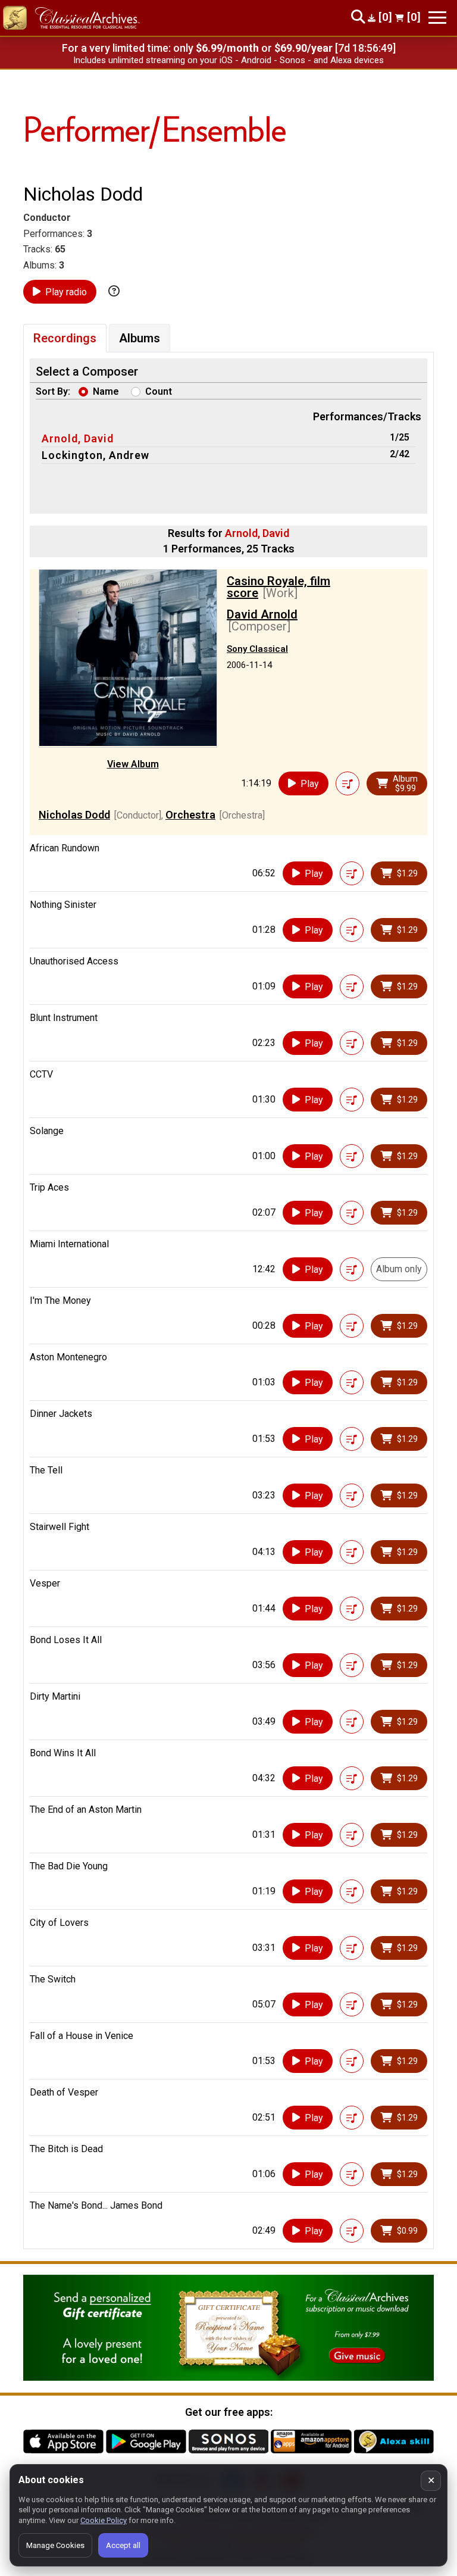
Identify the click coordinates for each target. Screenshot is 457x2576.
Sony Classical (257, 649)
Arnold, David (78, 438)
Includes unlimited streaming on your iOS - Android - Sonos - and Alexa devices (228, 60)
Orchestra (190, 815)
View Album (133, 764)
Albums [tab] (140, 338)
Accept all (123, 2545)
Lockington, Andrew (96, 455)
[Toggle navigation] (437, 18)
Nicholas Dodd (74, 815)
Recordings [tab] (65, 338)
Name (106, 391)
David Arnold (262, 614)
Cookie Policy (104, 2520)
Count (159, 391)
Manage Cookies (55, 2545)
